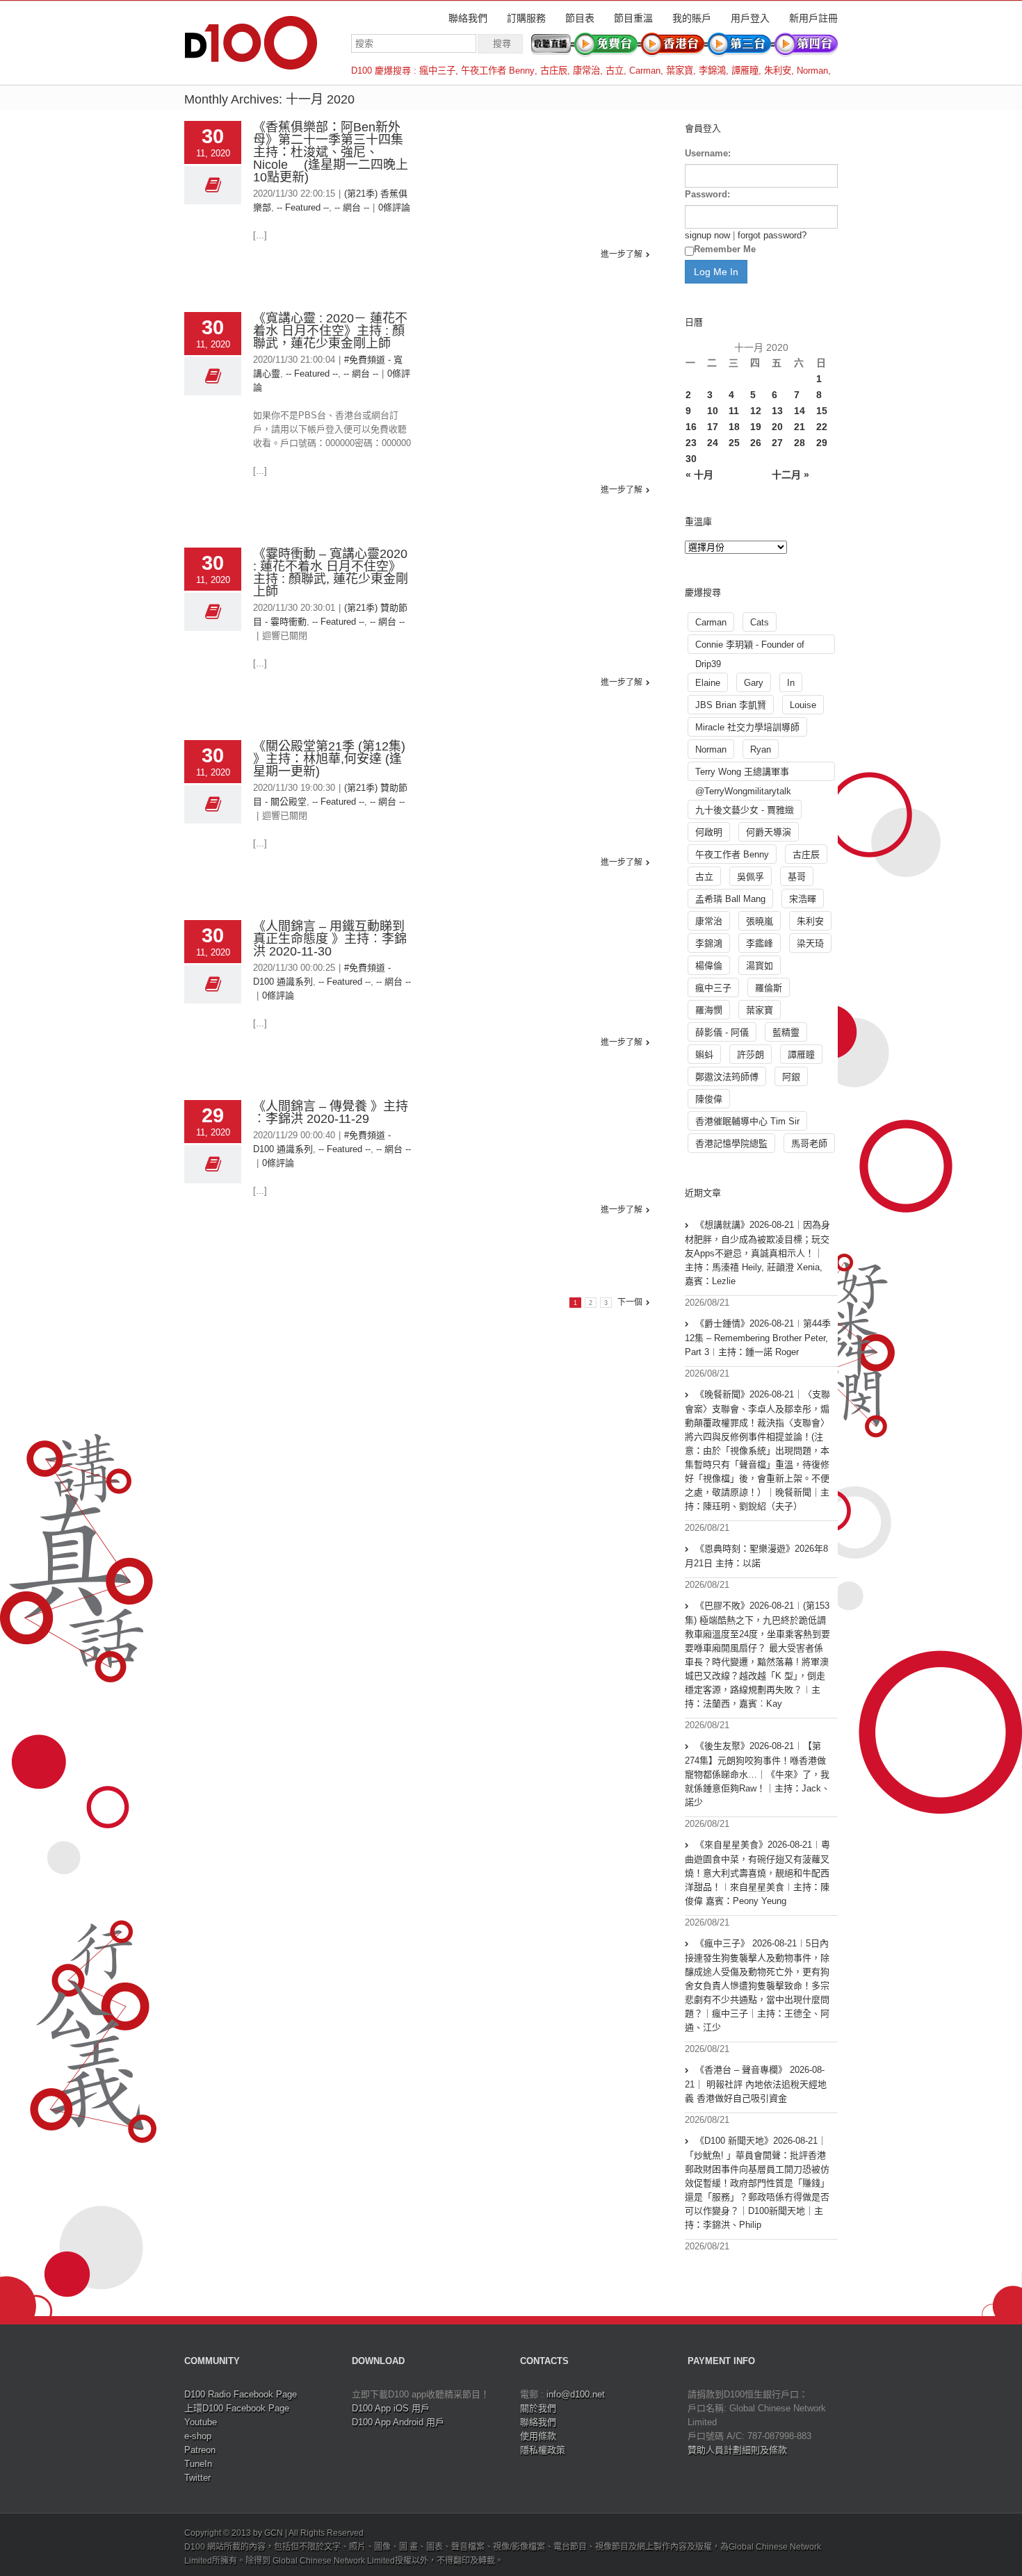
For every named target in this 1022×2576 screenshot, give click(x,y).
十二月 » (790, 475)
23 (691, 443)
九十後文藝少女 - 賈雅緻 (745, 810)
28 (800, 443)
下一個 (630, 1302)
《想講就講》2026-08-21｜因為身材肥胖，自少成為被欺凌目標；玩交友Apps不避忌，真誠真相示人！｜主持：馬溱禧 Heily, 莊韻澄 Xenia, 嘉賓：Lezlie (757, 1253)
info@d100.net (576, 2394)
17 (713, 427)
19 (756, 427)
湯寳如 (760, 966)
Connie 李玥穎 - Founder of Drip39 (750, 647)
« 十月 (699, 475)
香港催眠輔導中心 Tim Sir (747, 1121)
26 (756, 443)
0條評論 (394, 207)
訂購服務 (526, 18)
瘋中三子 (437, 71)
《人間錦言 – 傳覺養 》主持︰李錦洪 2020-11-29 (331, 1113)
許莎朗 (751, 1055)
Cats (760, 622)
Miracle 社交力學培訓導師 (747, 727)
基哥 (797, 877)
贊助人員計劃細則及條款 (737, 2450)
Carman (645, 71)
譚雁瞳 (745, 71)
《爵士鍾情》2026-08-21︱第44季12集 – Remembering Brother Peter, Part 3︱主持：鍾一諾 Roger (758, 1338)
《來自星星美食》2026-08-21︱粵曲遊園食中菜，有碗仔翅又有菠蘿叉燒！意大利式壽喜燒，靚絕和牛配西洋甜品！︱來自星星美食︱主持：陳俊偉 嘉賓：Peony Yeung (757, 1873)
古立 (615, 71)
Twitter (197, 2478)
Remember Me (725, 249)
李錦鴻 (712, 71)
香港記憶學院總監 (731, 1143)
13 (777, 411)
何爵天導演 (769, 832)
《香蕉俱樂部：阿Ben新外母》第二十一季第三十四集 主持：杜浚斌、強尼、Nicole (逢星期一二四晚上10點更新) (334, 152)
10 (713, 411)
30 (691, 459)
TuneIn (198, 2464)
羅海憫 (709, 1010)
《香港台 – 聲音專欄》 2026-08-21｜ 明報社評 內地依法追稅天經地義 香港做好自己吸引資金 (756, 2084)
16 (691, 427)
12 (756, 411)
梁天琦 (810, 943)
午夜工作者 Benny (498, 71)
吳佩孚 (751, 877)
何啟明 (709, 832)
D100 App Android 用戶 (398, 2422)
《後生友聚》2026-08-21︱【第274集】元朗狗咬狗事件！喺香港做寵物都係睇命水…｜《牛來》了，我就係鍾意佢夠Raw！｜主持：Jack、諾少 (757, 1774)
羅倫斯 (769, 988)
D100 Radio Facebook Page (241, 2394)
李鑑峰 (760, 943)
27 (777, 443)
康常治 (586, 71)
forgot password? (772, 235)
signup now (707, 235)
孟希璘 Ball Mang (730, 899)
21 (800, 427)
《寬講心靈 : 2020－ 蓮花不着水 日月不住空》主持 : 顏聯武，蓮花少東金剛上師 (330, 331)
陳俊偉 (709, 1099)
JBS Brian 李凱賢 (731, 705)
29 (822, 443)
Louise (803, 705)
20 (777, 427)
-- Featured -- (303, 207)
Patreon (200, 2450)
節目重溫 (633, 18)
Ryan (761, 749)
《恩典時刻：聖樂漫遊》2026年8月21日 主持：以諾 (756, 1556)
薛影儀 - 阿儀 (722, 1032)
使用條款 (538, 2436)
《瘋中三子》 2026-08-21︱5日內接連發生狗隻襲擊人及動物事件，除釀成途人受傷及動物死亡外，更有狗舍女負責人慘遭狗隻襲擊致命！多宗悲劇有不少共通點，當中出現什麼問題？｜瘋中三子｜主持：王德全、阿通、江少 (757, 1985)
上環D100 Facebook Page (237, 2408)
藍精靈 (786, 1032)
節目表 (580, 18)
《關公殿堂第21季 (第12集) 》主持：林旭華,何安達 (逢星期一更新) (329, 759)
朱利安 (778, 71)
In (791, 683)
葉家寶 (680, 71)
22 (822, 427)
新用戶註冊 (813, 18)
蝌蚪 (704, 1055)
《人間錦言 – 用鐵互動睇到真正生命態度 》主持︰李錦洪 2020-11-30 (330, 939)
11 (734, 411)
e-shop (198, 2436)
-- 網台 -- (352, 207)
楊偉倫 (709, 966)
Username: (708, 153)
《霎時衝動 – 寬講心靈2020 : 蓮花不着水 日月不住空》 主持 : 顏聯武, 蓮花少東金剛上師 (331, 573)
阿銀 (791, 1077)
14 (800, 411)
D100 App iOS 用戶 (391, 2408)
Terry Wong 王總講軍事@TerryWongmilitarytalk (743, 774)
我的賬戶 (692, 18)
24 (713, 443)
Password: (707, 194)
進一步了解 (622, 254)
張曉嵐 (760, 921)
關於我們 (538, 2408)
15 (822, 411)
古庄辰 (554, 71)
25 (734, 443)
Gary (754, 683)
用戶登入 (750, 18)
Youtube (201, 2422)
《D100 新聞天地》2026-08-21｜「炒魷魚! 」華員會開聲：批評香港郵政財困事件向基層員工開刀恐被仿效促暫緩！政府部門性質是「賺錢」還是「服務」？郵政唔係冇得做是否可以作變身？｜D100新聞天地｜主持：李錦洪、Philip (757, 2183)
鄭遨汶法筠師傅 (727, 1077)
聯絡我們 (468, 18)
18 (734, 427)
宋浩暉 (803, 899)
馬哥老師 (809, 1143)
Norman (812, 71)
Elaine (708, 683)
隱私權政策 (543, 2450)
